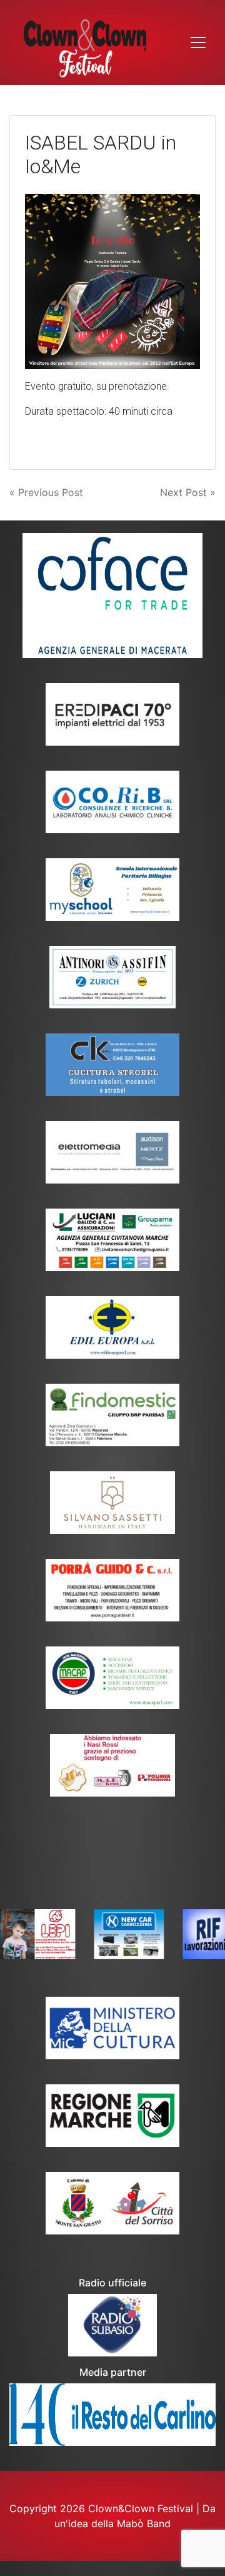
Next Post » (188, 492)
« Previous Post (46, 492)
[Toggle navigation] (198, 43)
